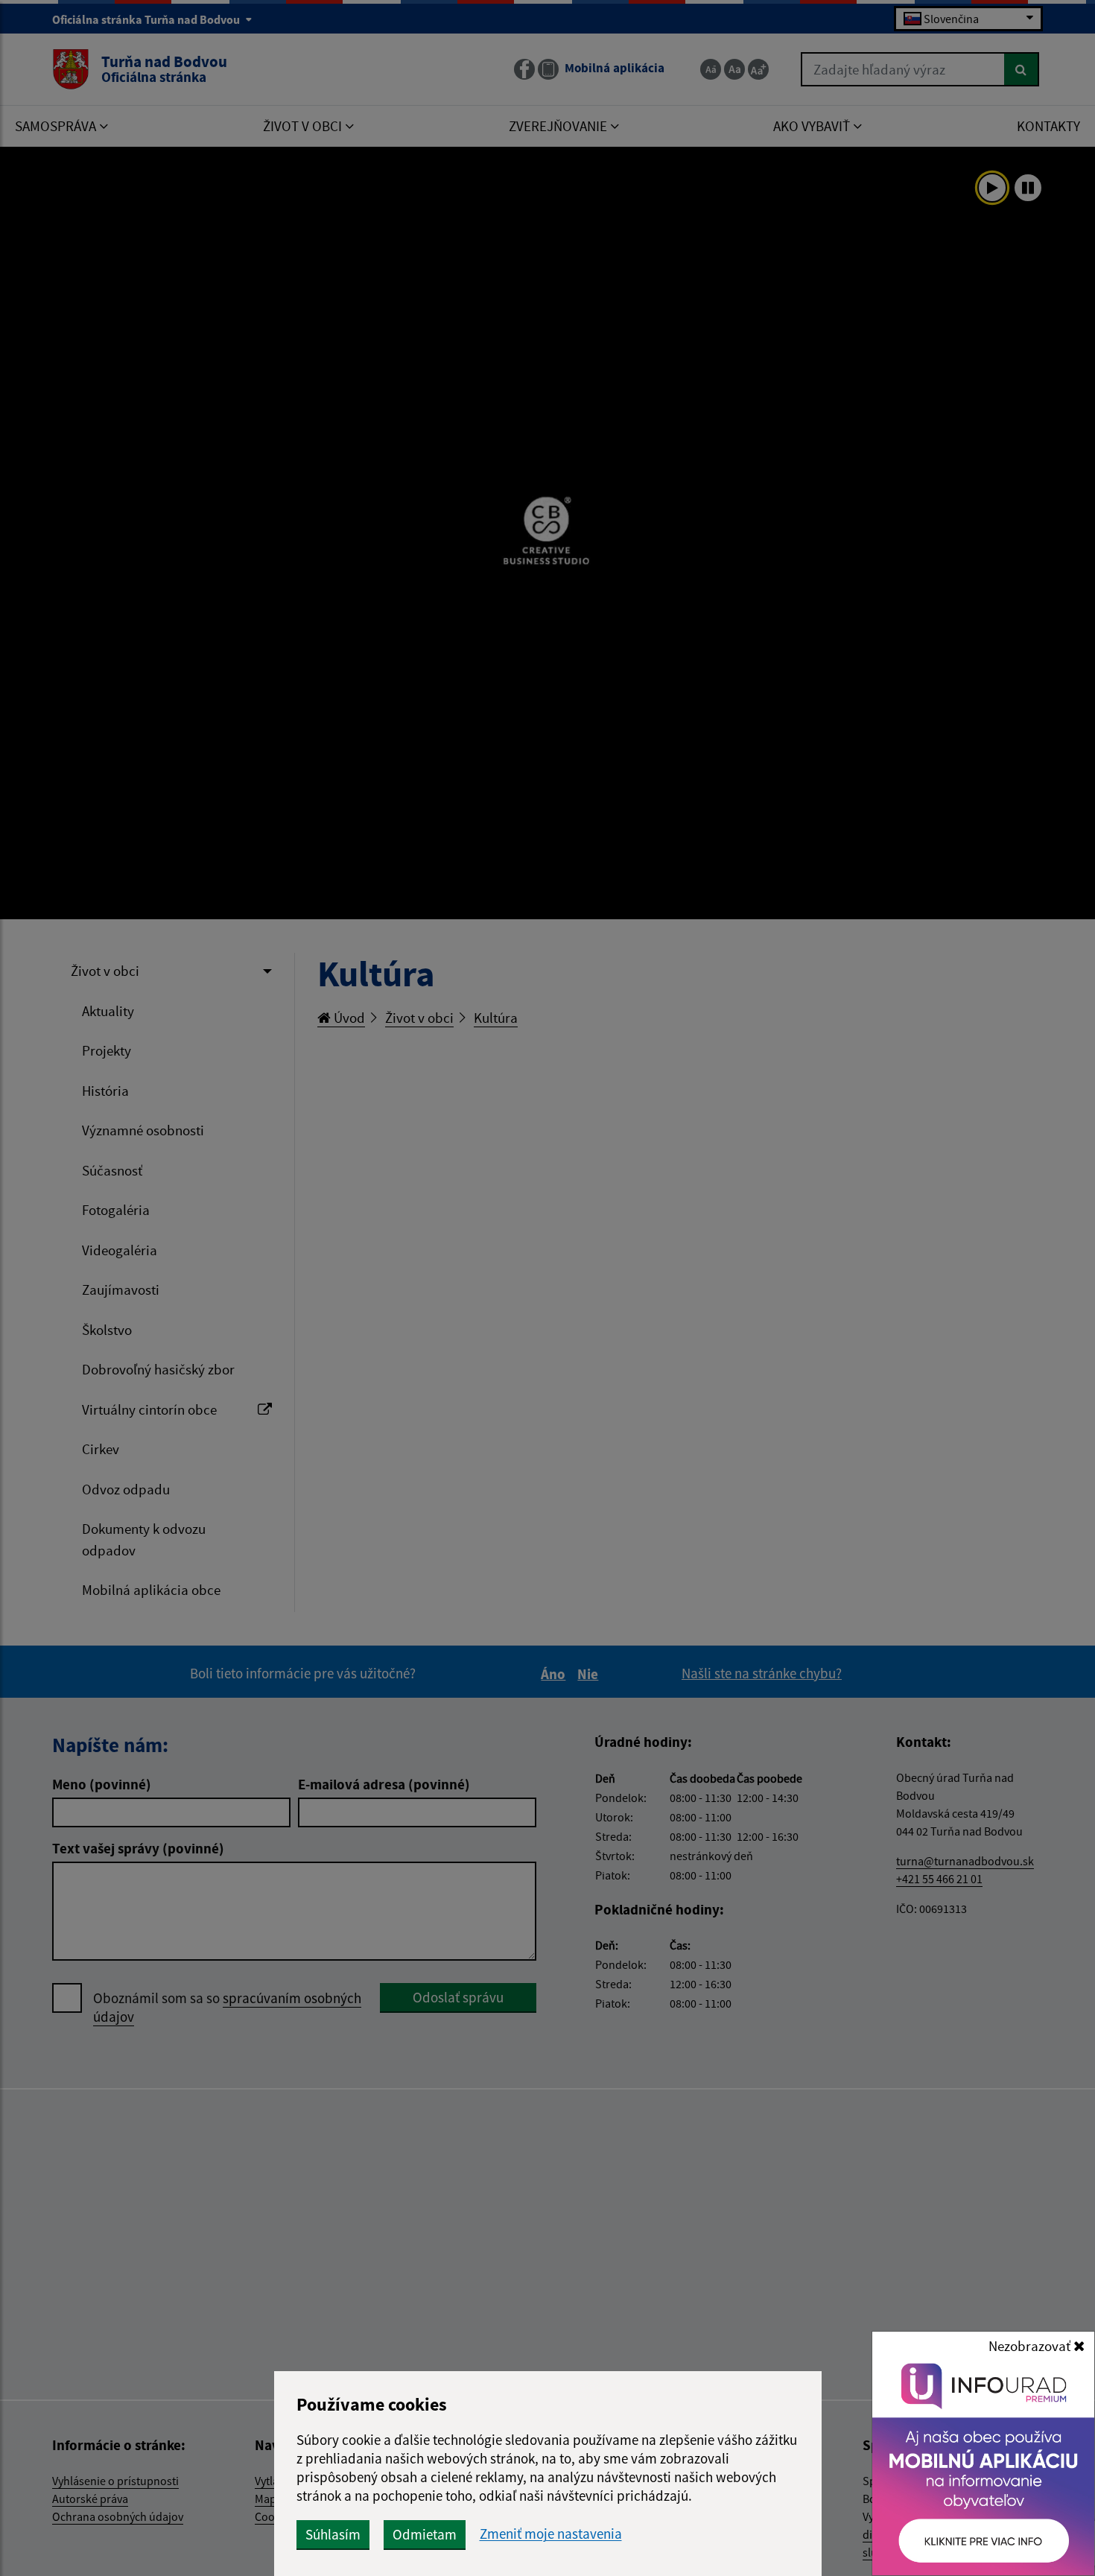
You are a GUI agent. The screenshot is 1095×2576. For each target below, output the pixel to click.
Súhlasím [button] (333, 2534)
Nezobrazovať (1031, 2346)
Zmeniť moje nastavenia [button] (551, 2534)
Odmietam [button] (425, 2534)
